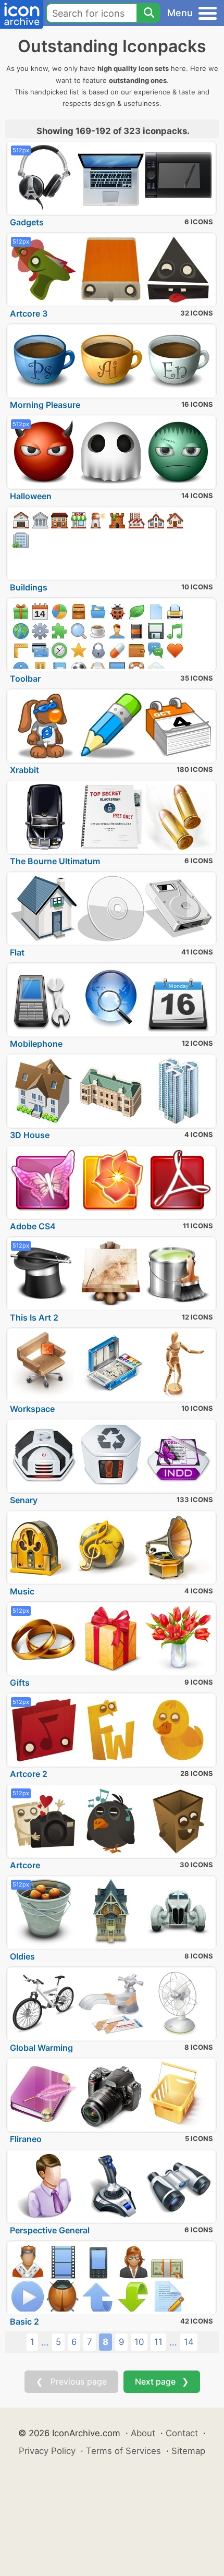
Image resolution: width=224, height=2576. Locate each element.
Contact (182, 2433)
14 (189, 2342)
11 (158, 2342)
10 (139, 2342)
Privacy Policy (47, 2451)
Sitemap (188, 2451)
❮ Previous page (71, 2381)
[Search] (148, 13)
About (143, 2433)
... (45, 2342)
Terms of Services (123, 2451)
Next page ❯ (162, 2381)
